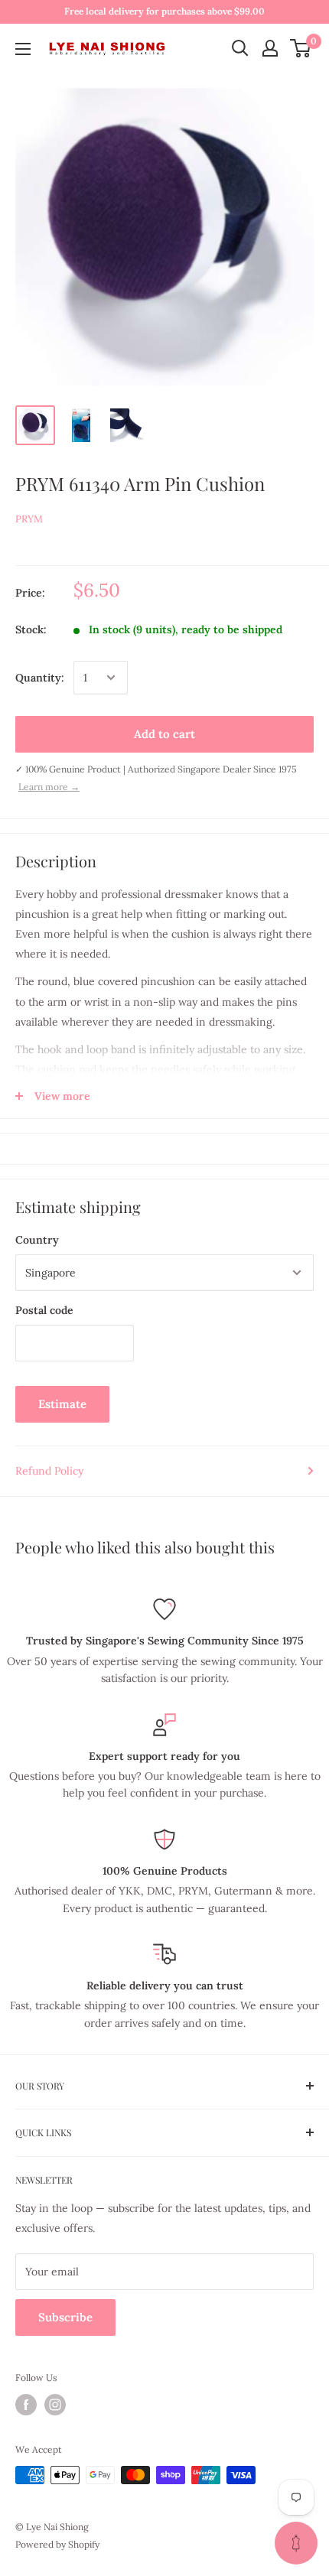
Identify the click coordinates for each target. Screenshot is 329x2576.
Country (37, 1240)
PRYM (29, 519)
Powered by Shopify (57, 2544)
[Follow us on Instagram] (55, 2405)
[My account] (270, 48)
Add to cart (164, 734)
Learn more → (49, 787)
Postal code (44, 1310)
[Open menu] (23, 49)
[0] (301, 48)
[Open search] (240, 48)
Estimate (62, 1404)
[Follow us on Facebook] (26, 2405)
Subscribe (65, 2317)
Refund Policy (49, 1471)
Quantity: (40, 678)
